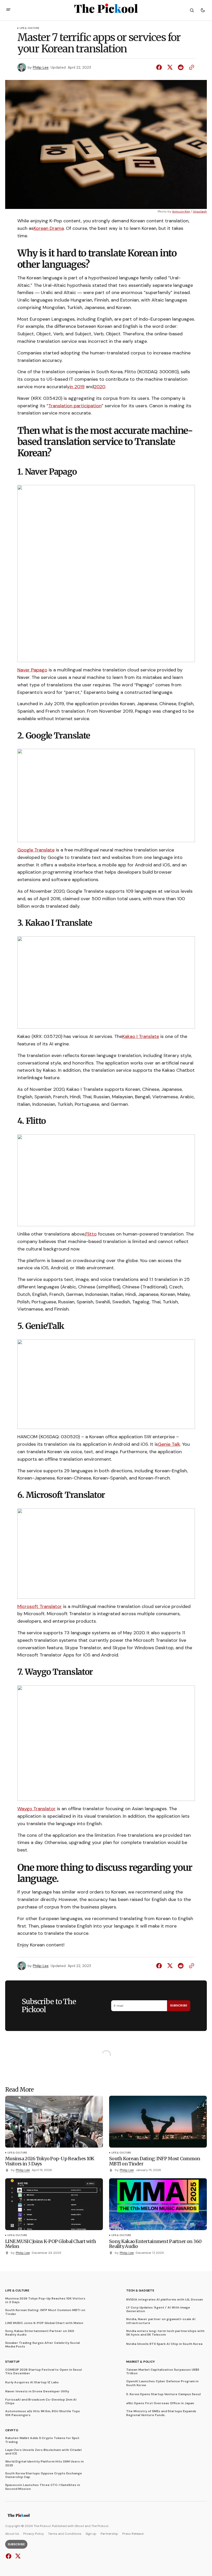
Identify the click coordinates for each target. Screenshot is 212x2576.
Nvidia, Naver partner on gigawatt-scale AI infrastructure (161, 2321)
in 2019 (77, 387)
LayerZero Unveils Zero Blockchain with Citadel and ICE (43, 2452)
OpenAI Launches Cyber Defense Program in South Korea (162, 2383)
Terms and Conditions (65, 2534)
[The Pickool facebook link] (9, 2556)
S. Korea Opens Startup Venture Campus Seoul (163, 2394)
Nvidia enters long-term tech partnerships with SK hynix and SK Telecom (165, 2333)
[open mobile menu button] (8, 10)
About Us (12, 2534)
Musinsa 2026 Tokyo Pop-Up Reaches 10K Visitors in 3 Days (45, 2300)
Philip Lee (41, 67)
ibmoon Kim (181, 212)
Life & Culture (29, 28)
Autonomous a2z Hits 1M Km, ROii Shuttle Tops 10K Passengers (43, 2413)
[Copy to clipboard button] (191, 67)
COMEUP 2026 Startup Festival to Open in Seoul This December (43, 2372)
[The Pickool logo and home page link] (19, 2516)
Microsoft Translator (40, 1606)
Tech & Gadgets (140, 2290)
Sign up (91, 2534)
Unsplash (200, 212)
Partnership (109, 2534)
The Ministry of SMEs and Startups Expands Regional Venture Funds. (161, 2413)
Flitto (91, 1234)
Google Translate (36, 850)
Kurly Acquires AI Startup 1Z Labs (32, 2382)
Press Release (133, 2534)
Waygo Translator (36, 1809)
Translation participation (75, 406)
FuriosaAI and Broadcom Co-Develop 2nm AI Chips (41, 2402)
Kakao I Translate (141, 1036)
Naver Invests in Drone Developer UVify (37, 2391)
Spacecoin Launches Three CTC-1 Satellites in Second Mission (43, 2487)
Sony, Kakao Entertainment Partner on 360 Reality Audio (40, 2333)
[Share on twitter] (170, 67)
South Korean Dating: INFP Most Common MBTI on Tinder (45, 2312)
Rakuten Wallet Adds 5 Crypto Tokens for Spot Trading (42, 2440)
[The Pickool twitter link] (17, 2556)
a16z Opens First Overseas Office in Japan (160, 2403)
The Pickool (100, 2526)
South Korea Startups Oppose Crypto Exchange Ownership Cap (44, 2475)
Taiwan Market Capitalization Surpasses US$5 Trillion (163, 2372)
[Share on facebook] (160, 67)
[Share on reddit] (181, 67)
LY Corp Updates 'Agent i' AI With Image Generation (158, 2309)
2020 (100, 387)
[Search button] (192, 10)
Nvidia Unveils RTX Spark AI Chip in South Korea (164, 2344)
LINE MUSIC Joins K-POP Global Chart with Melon (44, 2323)
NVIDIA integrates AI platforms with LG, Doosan (165, 2299)
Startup (12, 2362)
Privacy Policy (34, 2534)
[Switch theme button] (203, 10)
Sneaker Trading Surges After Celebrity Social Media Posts (42, 2345)
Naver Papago (32, 670)
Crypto (12, 2430)
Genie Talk (169, 1444)
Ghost (79, 2526)
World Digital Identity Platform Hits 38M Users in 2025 (44, 2463)
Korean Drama (49, 228)
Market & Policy (140, 2362)
